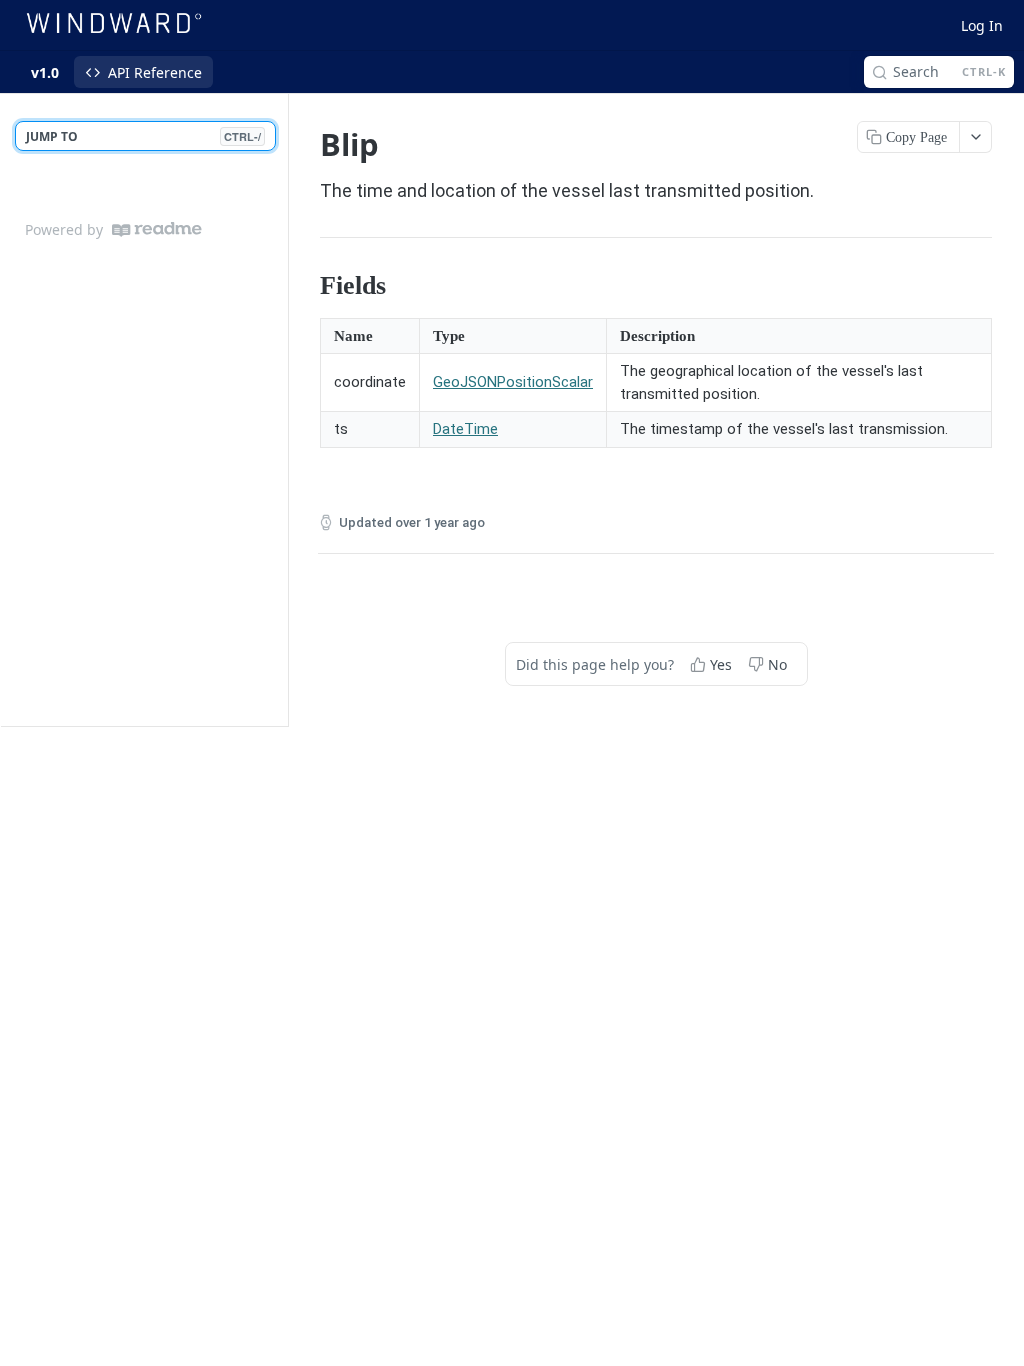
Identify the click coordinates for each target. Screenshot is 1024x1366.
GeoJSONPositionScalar (513, 382)
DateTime (465, 429)
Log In (982, 25)
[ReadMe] (157, 229)
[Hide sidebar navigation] (284, 409)
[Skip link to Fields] (306, 286)
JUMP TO (143, 136)
